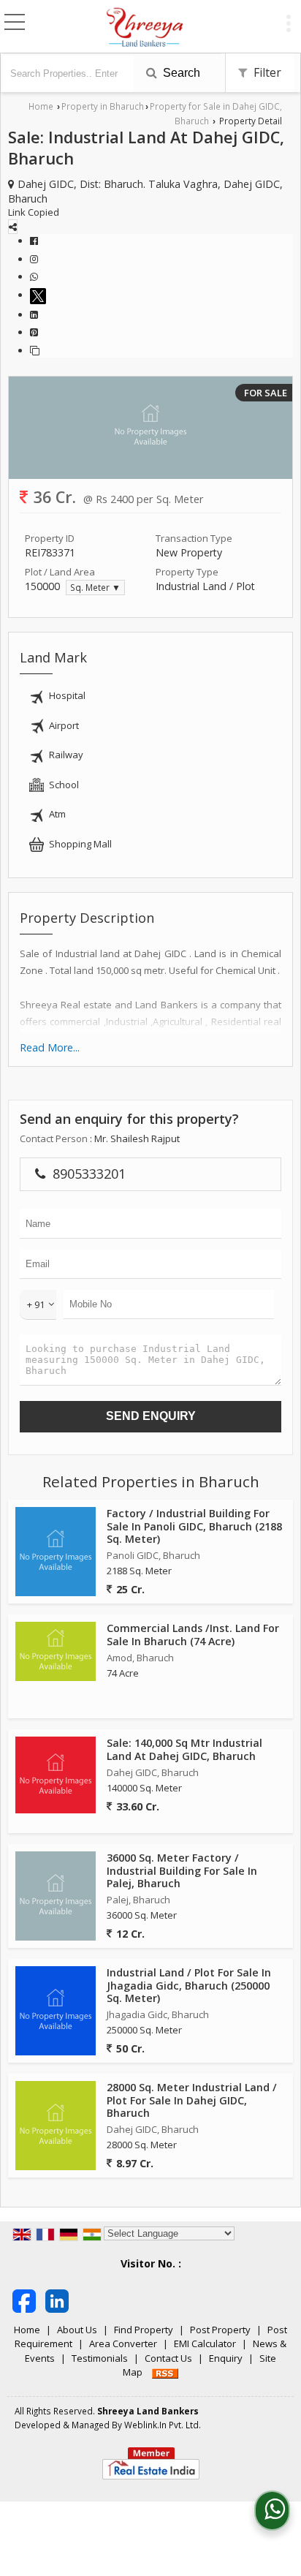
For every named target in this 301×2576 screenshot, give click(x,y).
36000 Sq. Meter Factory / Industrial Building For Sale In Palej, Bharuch (182, 1870)
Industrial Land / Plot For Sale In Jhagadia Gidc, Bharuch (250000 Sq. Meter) (189, 1985)
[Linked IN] (57, 2300)
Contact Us (168, 2358)
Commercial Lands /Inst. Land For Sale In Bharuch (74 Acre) (193, 1634)
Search (180, 73)
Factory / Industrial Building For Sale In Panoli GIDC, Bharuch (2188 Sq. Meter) (194, 1526)
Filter (266, 72)
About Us (77, 2330)
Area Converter (123, 2343)
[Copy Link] (35, 350)
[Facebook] (34, 241)
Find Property (144, 2330)
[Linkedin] (34, 314)
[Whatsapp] (34, 276)
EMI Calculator (205, 2343)
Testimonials (100, 2358)
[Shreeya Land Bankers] (145, 28)
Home (41, 106)
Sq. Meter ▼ (95, 587)
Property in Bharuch (103, 106)
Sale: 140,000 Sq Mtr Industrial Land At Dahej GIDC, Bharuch (184, 1749)
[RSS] (165, 2372)
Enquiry (226, 2358)
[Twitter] (40, 295)
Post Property (220, 2330)
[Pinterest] (34, 332)
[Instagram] (34, 259)
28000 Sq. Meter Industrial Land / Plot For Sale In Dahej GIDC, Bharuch (192, 2100)
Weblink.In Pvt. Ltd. (163, 2425)
